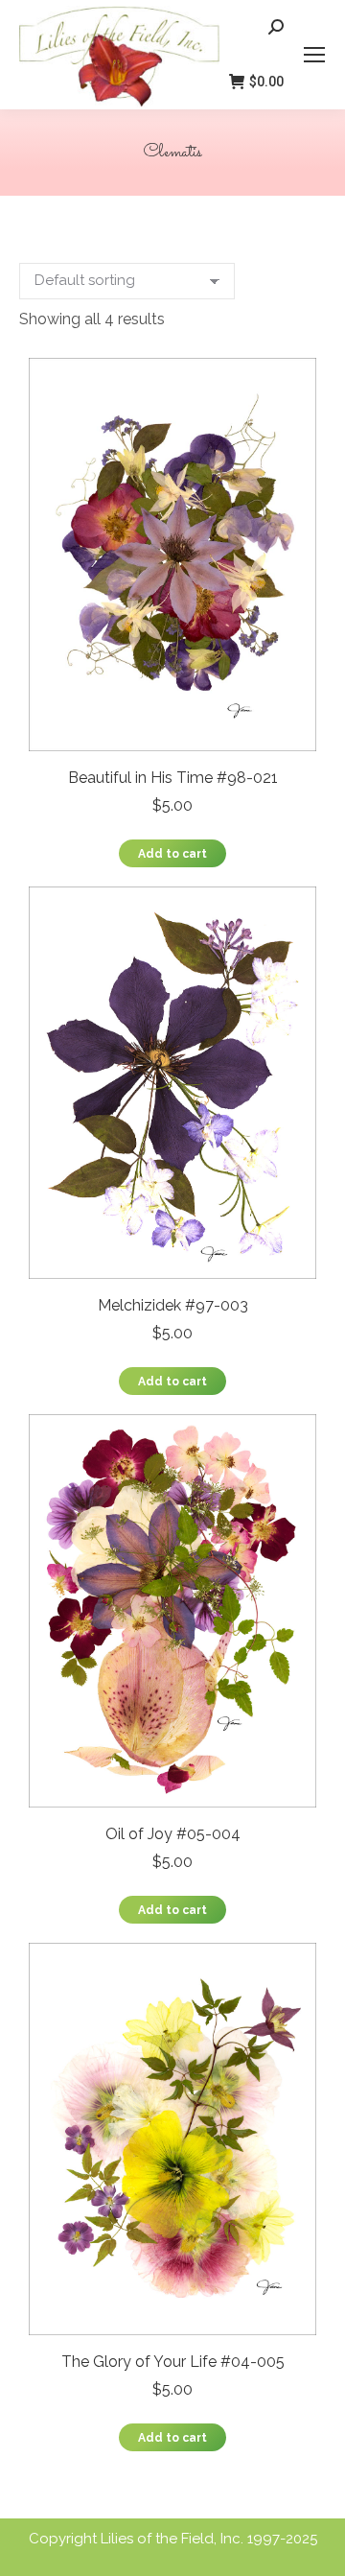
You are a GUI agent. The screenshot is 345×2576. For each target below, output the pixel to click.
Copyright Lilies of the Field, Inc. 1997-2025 (173, 2539)
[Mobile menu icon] (314, 55)
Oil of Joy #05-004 (173, 1834)
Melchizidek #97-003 (173, 1305)
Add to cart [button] (172, 854)
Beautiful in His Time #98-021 (173, 778)
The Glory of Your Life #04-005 (173, 2362)
